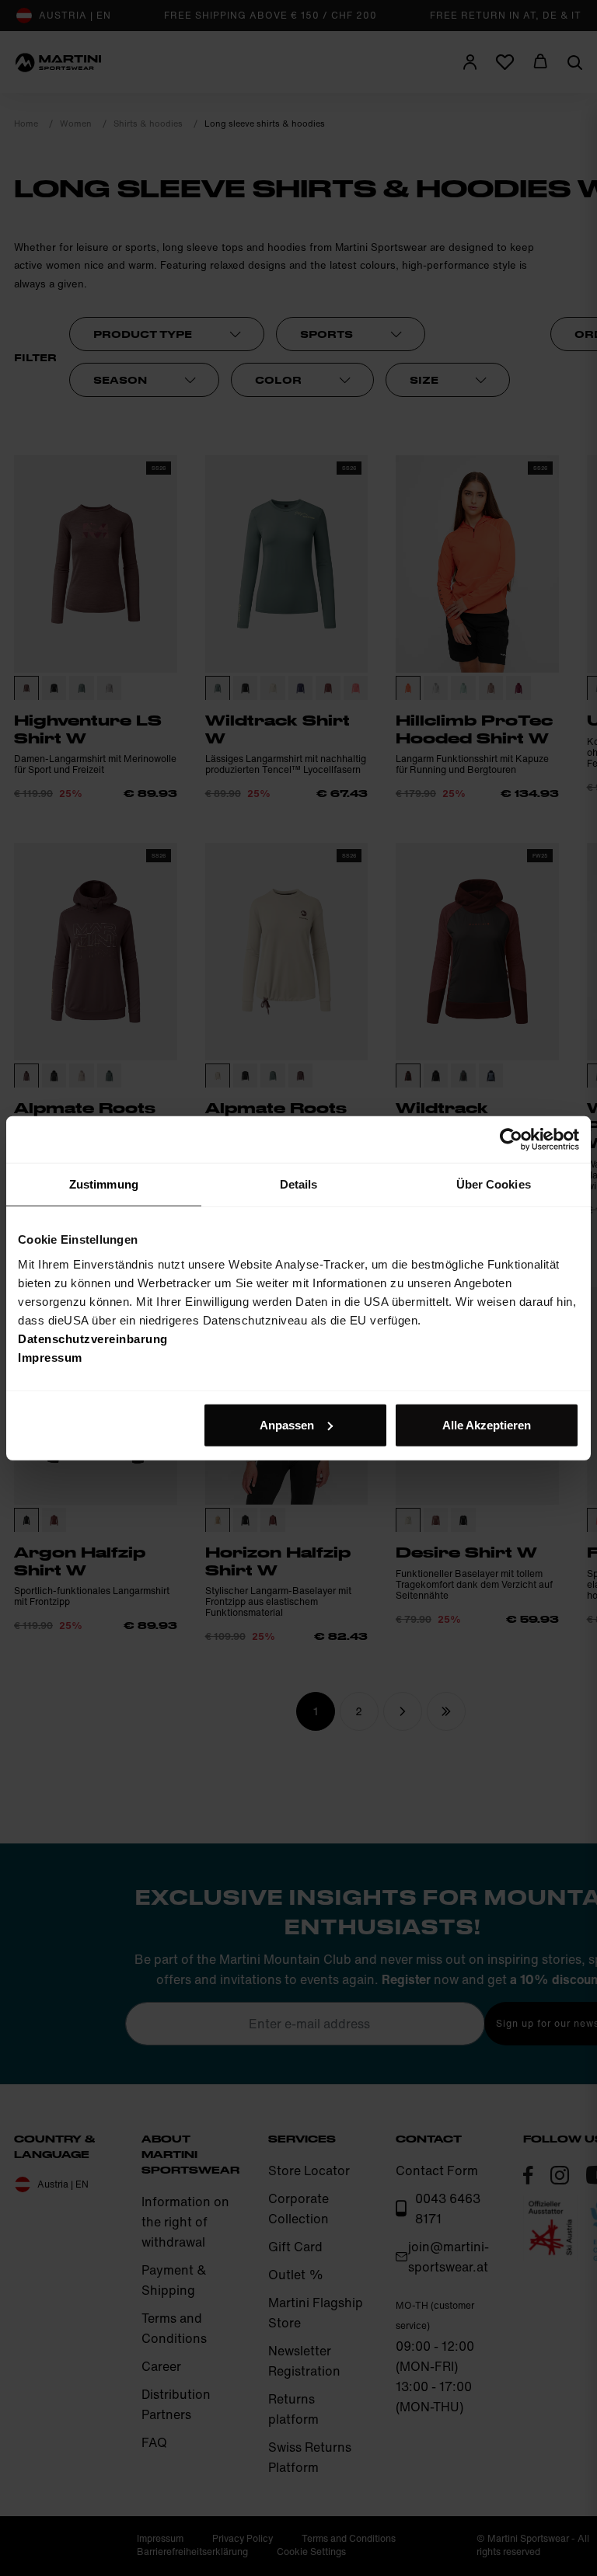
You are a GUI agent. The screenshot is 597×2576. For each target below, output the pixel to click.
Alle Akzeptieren (487, 1424)
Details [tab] (299, 1184)
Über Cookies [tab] (494, 1184)
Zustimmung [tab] (104, 1184)
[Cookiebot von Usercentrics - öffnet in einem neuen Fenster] (511, 1140)
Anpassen (287, 1424)
